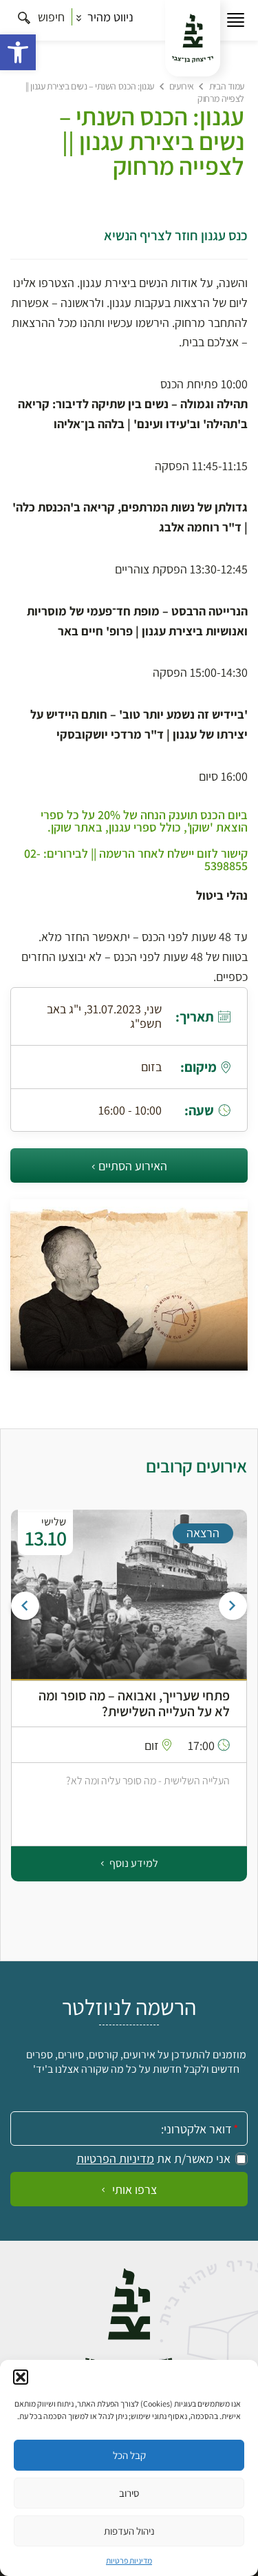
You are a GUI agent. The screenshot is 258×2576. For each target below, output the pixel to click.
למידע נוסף (133, 1863)
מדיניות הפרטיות (115, 2159)
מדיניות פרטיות (129, 2561)
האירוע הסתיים (133, 1166)
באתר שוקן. (75, 827)
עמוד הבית (227, 86)
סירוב (129, 2493)
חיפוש (50, 17)
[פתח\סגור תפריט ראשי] (236, 20)
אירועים (182, 86)
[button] (18, 52)
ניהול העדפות (129, 2531)
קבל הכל (129, 2455)
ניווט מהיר (109, 17)
